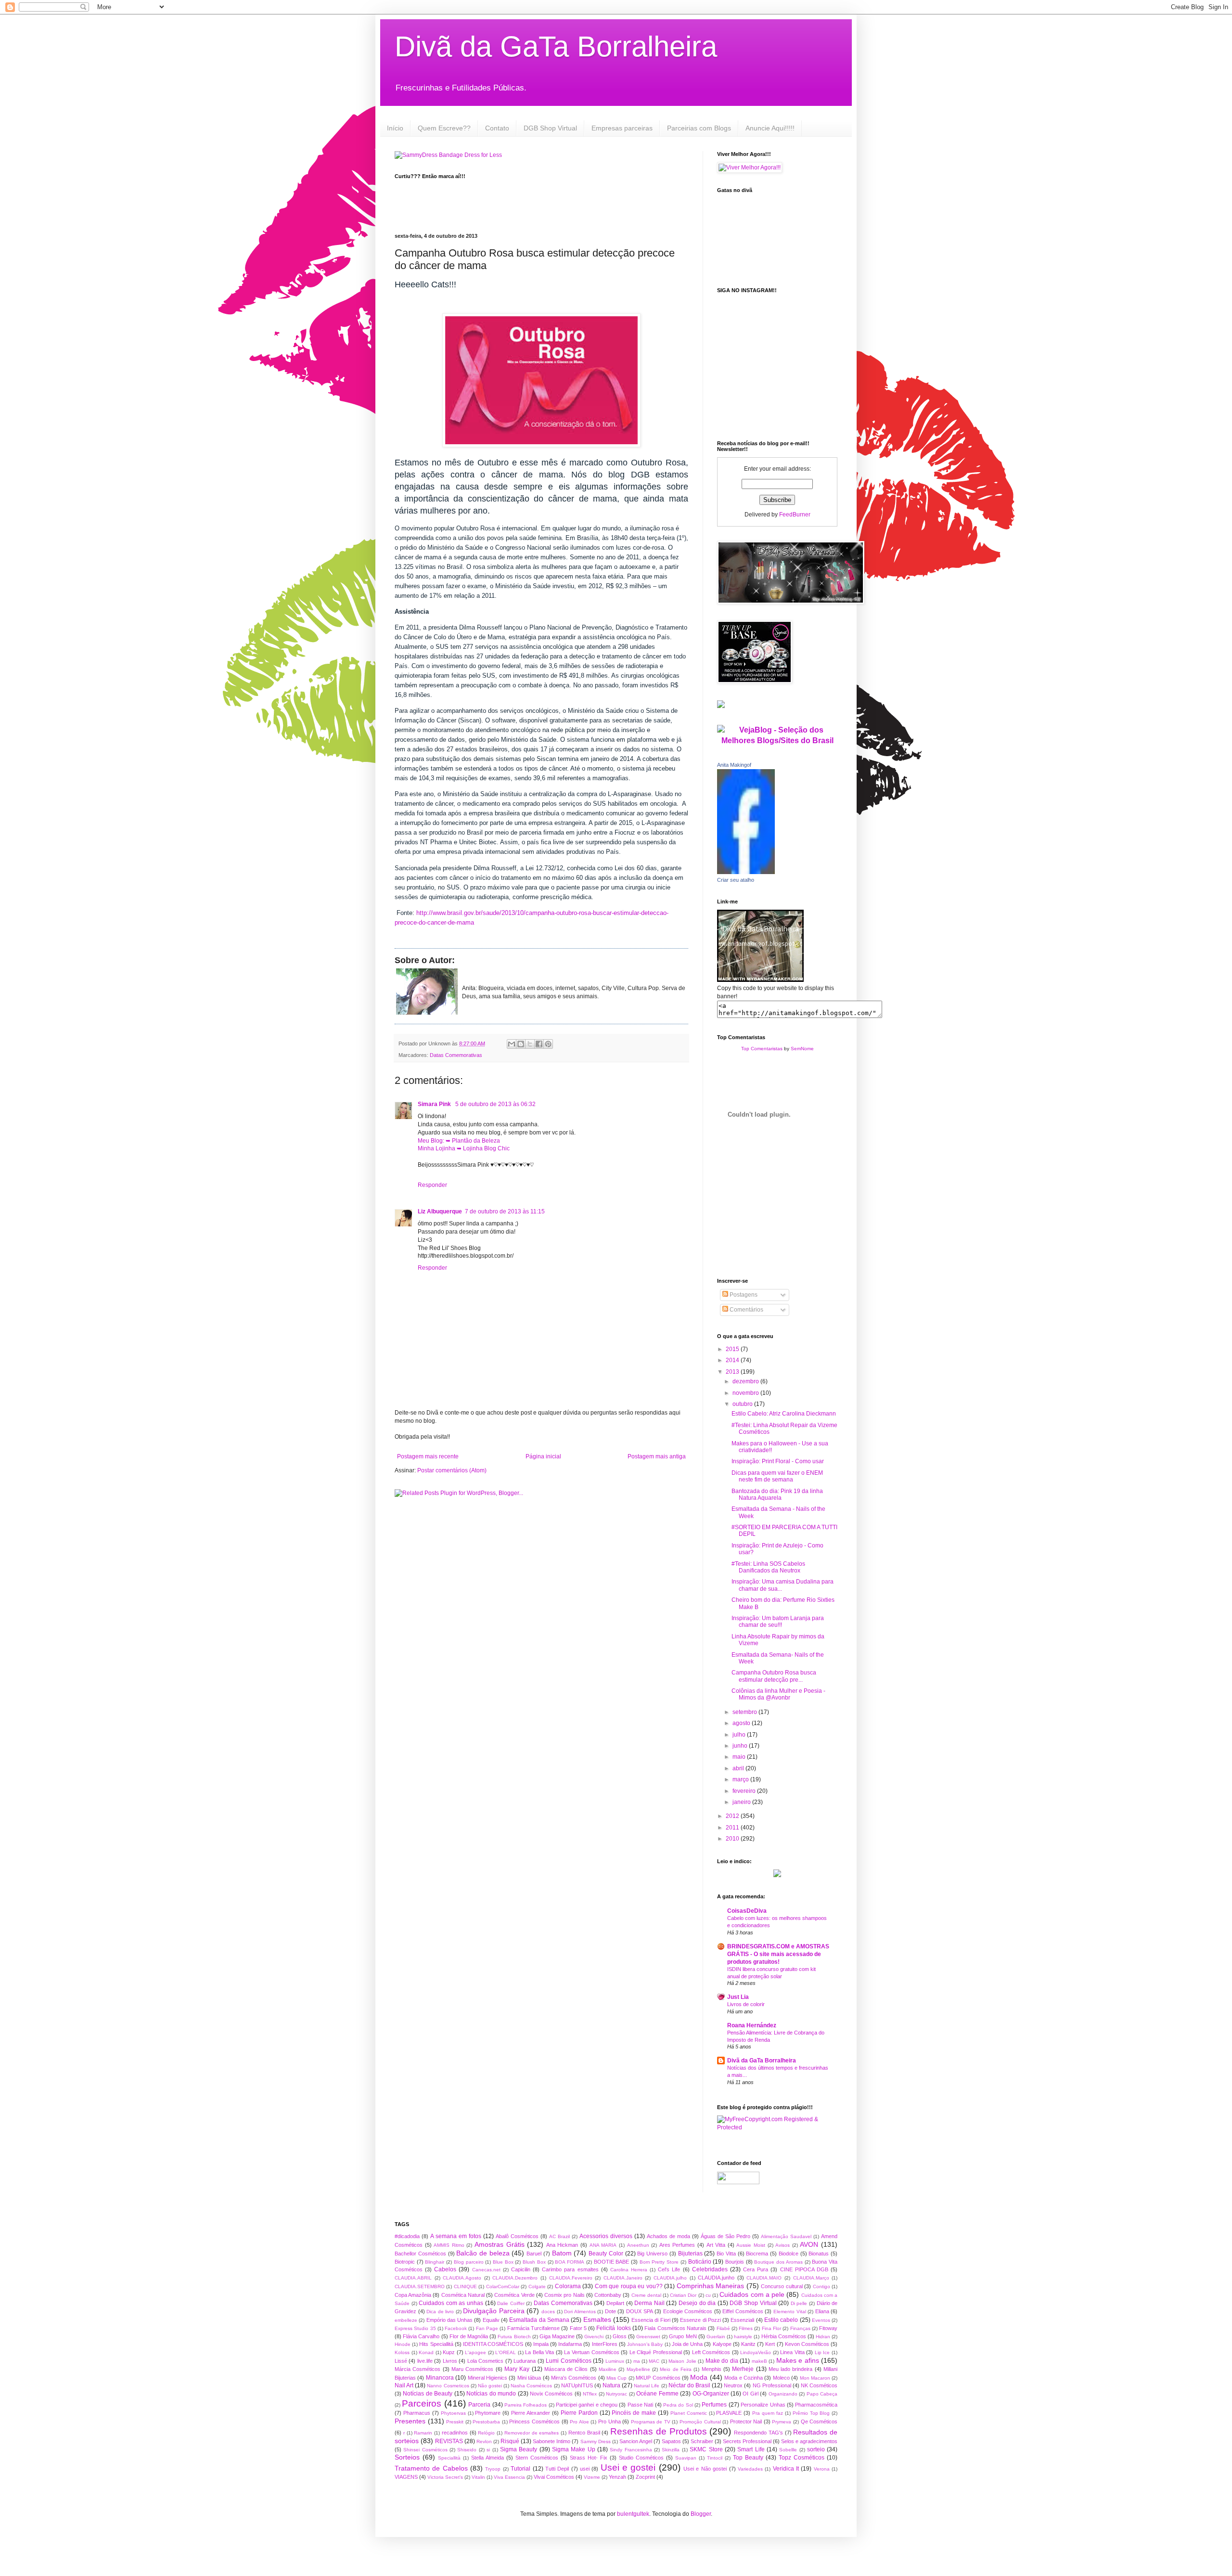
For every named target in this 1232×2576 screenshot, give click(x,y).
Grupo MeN (683, 2336)
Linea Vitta (792, 2352)
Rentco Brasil (584, 2433)
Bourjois (735, 2262)
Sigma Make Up (574, 2449)
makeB (759, 2361)
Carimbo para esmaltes (570, 2269)
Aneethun (638, 2245)
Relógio (486, 2433)
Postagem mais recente (428, 1456)
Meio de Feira (676, 2369)
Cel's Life (669, 2269)
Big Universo (652, 2254)
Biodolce (789, 2254)
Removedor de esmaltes (532, 2433)
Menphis (712, 2369)
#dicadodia (407, 2236)
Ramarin (423, 2433)
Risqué (510, 2441)
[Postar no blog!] (521, 1044)
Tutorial (520, 2469)
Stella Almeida (488, 2458)
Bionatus (819, 2254)
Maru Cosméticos (472, 2369)
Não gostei (490, 2386)
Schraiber (702, 2441)
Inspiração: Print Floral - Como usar (778, 1461)
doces (548, 2312)
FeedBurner (795, 515)
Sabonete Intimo (552, 2441)
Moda (699, 2377)
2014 (733, 1360)
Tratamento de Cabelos (431, 2468)
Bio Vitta (726, 2254)
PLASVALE (729, 2413)
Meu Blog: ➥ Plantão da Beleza (459, 1141)
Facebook (456, 2328)
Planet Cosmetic (689, 2413)
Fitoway (828, 2328)
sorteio (816, 2449)
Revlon (484, 2441)
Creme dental (646, 2295)
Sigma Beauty (519, 2449)
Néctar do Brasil (689, 2385)
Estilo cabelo (781, 2320)
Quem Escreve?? (444, 128)
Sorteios (407, 2457)
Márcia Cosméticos (417, 2369)
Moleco (781, 2378)
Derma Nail (649, 2303)
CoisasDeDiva (747, 1911)
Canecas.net (486, 2270)
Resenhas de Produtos (659, 2431)
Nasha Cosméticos (531, 2386)
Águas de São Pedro (725, 2236)
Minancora (440, 2378)
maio (740, 1757)
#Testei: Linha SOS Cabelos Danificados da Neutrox (768, 1567)
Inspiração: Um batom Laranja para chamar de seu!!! (778, 1622)
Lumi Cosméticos (568, 2361)
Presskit (455, 2422)
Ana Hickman (562, 2245)
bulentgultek (633, 2514)
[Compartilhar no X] (530, 1044)
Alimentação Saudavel (786, 2236)
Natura (611, 2385)
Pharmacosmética (816, 2405)
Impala (541, 2344)
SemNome (802, 1049)
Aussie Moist (751, 2245)
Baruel (534, 2254)
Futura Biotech (514, 2337)
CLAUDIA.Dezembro (515, 2278)
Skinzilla (671, 2450)
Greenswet (648, 2337)
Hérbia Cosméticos (784, 2336)
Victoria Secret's (445, 2477)
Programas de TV (651, 2422)
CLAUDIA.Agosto (462, 2278)
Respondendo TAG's (758, 2433)
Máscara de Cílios (566, 2369)
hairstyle (743, 2337)
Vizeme (592, 2477)
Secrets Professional (747, 2441)
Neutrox (733, 2385)
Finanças (800, 2328)
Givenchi (594, 2337)
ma (637, 2361)
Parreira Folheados (526, 2405)
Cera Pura (756, 2269)
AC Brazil (559, 2236)
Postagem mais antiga (657, 1456)
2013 (733, 1372)
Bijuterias (690, 2254)
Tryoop (493, 2469)
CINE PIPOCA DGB (804, 2269)
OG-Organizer (711, 2394)
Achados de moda (668, 2236)
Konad (426, 2352)
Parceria (479, 2405)
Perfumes (714, 2405)
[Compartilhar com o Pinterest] (548, 1044)
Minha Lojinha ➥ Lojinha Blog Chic (464, 1148)
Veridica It (786, 2469)
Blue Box (503, 2262)
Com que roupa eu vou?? (629, 2286)
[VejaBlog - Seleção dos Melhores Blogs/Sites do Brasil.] (777, 733)
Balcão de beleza (483, 2253)
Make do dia (722, 2361)
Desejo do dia (697, 2303)
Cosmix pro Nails (564, 2295)
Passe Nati (640, 2405)
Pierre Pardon (579, 2413)
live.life (425, 2361)
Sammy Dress (596, 2441)
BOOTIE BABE (612, 2262)
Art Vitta (716, 2245)
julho (740, 1735)
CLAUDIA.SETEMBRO (420, 2286)
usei (585, 2469)
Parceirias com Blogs (699, 128)
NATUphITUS (577, 2385)
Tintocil (715, 2458)
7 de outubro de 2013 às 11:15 (505, 1211)
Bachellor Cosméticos (420, 2254)
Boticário (700, 2262)
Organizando (783, 2394)
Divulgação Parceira (494, 2311)
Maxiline (608, 2369)
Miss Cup (616, 2378)
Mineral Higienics (488, 2378)
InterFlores (605, 2344)
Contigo (821, 2286)
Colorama (568, 2286)
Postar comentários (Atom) (452, 1470)
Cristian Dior (683, 2295)
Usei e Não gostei (705, 2469)
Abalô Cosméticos (517, 2236)
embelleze (406, 2320)
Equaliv (491, 2320)
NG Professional (772, 2385)
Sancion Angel (636, 2441)
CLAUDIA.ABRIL (413, 2278)
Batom (562, 2253)
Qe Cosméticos (819, 2421)
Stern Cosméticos (537, 2458)
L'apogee (475, 2352)
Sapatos (671, 2441)
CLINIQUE (465, 2286)
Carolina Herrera (629, 2270)
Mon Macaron (815, 2378)
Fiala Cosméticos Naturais (675, 2328)
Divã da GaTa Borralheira (556, 46)
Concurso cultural (782, 2286)
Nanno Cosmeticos (448, 2386)
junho (741, 1746)
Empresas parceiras (622, 128)
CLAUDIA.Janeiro (623, 2278)
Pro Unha (610, 2421)
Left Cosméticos (711, 2352)
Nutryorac (616, 2394)
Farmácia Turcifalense (533, 2328)
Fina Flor (771, 2328)
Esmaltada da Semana (539, 2320)
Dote (610, 2311)
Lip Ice (822, 2352)
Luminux (615, 2361)
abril (739, 1768)
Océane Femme (657, 2394)
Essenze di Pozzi (700, 2320)
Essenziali (742, 2320)
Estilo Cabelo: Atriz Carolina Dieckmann (784, 1414)
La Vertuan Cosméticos (591, 2352)
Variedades (750, 2469)
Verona (822, 2469)
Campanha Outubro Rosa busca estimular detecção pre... (774, 1676)
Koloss (402, 2352)
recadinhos (455, 2433)
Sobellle (788, 2450)
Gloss (620, 2336)
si (488, 2450)
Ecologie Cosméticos (688, 2311)
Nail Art (404, 2385)
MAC (654, 2361)
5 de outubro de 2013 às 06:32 (495, 1104)
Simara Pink (435, 1104)
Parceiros (422, 2403)
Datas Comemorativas (456, 1055)
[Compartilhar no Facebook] (539, 1044)
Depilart (615, 2303)
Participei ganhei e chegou (587, 2405)
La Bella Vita (539, 2352)
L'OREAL (506, 2352)
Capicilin (521, 2269)
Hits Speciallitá (436, 2344)
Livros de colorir (746, 2004)
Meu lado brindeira (791, 2369)
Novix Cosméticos (551, 2394)
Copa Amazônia (413, 2295)
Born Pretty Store (659, 2262)
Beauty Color (606, 2254)
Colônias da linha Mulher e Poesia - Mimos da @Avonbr (778, 1694)
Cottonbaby (608, 2295)
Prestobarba (486, 2422)
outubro (743, 1404)
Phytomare (488, 2413)
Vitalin (478, 2477)
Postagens (743, 1295)
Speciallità (449, 2458)
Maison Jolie (682, 2361)
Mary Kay (517, 2369)
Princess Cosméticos (534, 2421)
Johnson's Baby (645, 2344)
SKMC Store (706, 2449)
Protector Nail (746, 2421)
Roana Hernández (752, 2025)
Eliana (822, 2311)
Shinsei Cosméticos (425, 2450)
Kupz (449, 2352)
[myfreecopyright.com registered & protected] (777, 2127)
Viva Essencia (509, 2477)
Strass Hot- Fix (589, 2458)
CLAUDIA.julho (670, 2278)
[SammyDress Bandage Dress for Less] (448, 155)
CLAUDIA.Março (811, 2278)
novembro (746, 1393)
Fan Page (487, 2328)
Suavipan (686, 2458)
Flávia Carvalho (421, 2336)
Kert (770, 2344)
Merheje (743, 2369)
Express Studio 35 (415, 2328)
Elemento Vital (790, 2312)
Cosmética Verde (514, 2295)
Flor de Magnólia (469, 2336)
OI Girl (750, 2394)
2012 (733, 1816)
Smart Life (751, 2449)
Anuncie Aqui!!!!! (770, 128)
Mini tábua (529, 2378)
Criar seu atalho (736, 880)
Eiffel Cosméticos (743, 2311)
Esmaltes (597, 2319)
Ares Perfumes (677, 2245)
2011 (733, 1828)
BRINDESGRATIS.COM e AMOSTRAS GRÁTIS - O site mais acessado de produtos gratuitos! (778, 1954)
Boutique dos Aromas (778, 2262)
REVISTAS (449, 2441)
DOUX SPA (640, 2311)
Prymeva (782, 2422)
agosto (742, 1723)
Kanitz (748, 2344)
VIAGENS (406, 2477)
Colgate (537, 2286)
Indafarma (570, 2344)
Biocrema (757, 2254)
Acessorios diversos (606, 2236)
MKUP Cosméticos (658, 2378)
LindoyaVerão (756, 2352)
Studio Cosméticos (641, 2458)
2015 (733, 1349)
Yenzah (617, 2477)
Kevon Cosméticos (807, 2344)
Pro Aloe (579, 2422)
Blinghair (435, 2262)
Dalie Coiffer (511, 2303)
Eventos (821, 2320)
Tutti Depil (557, 2469)
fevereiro (745, 1791)
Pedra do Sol (678, 2405)
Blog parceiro (469, 2262)
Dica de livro (440, 2312)
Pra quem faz (768, 2413)
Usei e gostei (628, 2467)
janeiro (742, 1802)
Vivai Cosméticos (554, 2477)
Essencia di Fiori (651, 2320)
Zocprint (645, 2477)
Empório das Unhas (450, 2320)
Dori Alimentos (580, 2312)
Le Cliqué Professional (656, 2352)
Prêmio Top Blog (811, 2413)
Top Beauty (748, 2458)
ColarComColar (503, 2286)
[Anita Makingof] (746, 872)
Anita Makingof (734, 765)
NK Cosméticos (819, 2385)
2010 (733, 1839)
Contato (497, 128)
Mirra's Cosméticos (574, 2378)
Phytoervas (453, 2413)
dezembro (746, 1381)
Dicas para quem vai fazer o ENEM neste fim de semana (777, 1476)
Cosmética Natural (463, 2295)
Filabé (723, 2328)
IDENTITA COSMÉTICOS (493, 2344)
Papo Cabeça (822, 2394)
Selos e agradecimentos (809, 2441)
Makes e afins (798, 2360)
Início (395, 128)
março (741, 1779)
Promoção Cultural (700, 2422)
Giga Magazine (557, 2336)
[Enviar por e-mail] (512, 1044)
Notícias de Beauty (428, 2394)
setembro (745, 1712)
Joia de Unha (687, 2344)
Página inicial (543, 1456)
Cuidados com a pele (752, 2294)
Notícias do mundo (491, 2394)
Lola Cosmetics (485, 2361)
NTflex (590, 2394)
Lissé (401, 2361)
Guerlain (716, 2337)
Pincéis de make (634, 2413)
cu (708, 2295)
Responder (432, 1185)
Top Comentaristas (762, 1049)
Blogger (701, 2514)
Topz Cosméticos (802, 2458)
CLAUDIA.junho (716, 2278)
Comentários (746, 1310)
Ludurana (525, 2361)
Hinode (403, 2344)
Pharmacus (417, 2413)
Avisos (783, 2245)
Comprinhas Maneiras (710, 2286)
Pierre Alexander (531, 2413)
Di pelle (799, 2303)
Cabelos (445, 2269)
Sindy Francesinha (631, 2450)
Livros (450, 2361)
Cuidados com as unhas (451, 2303)
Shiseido (467, 2450)
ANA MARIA (603, 2245)
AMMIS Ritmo (449, 2245)
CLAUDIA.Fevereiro (571, 2278)
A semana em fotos (456, 2236)
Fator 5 (578, 2328)
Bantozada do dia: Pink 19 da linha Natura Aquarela (777, 1494)
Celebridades (710, 2269)
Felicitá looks (613, 2328)
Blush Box (534, 2262)
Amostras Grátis (500, 2244)
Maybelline (638, 2369)
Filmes (746, 2328)
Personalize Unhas (763, 2405)
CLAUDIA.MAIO (764, 2278)
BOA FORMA (570, 2262)
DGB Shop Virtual (550, 128)
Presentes (410, 2421)
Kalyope (722, 2344)
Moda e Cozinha (744, 2378)
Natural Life (647, 2386)
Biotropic (405, 2262)
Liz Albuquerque (440, 1211)
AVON (809, 2244)
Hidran (823, 2337)
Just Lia (738, 1997)
